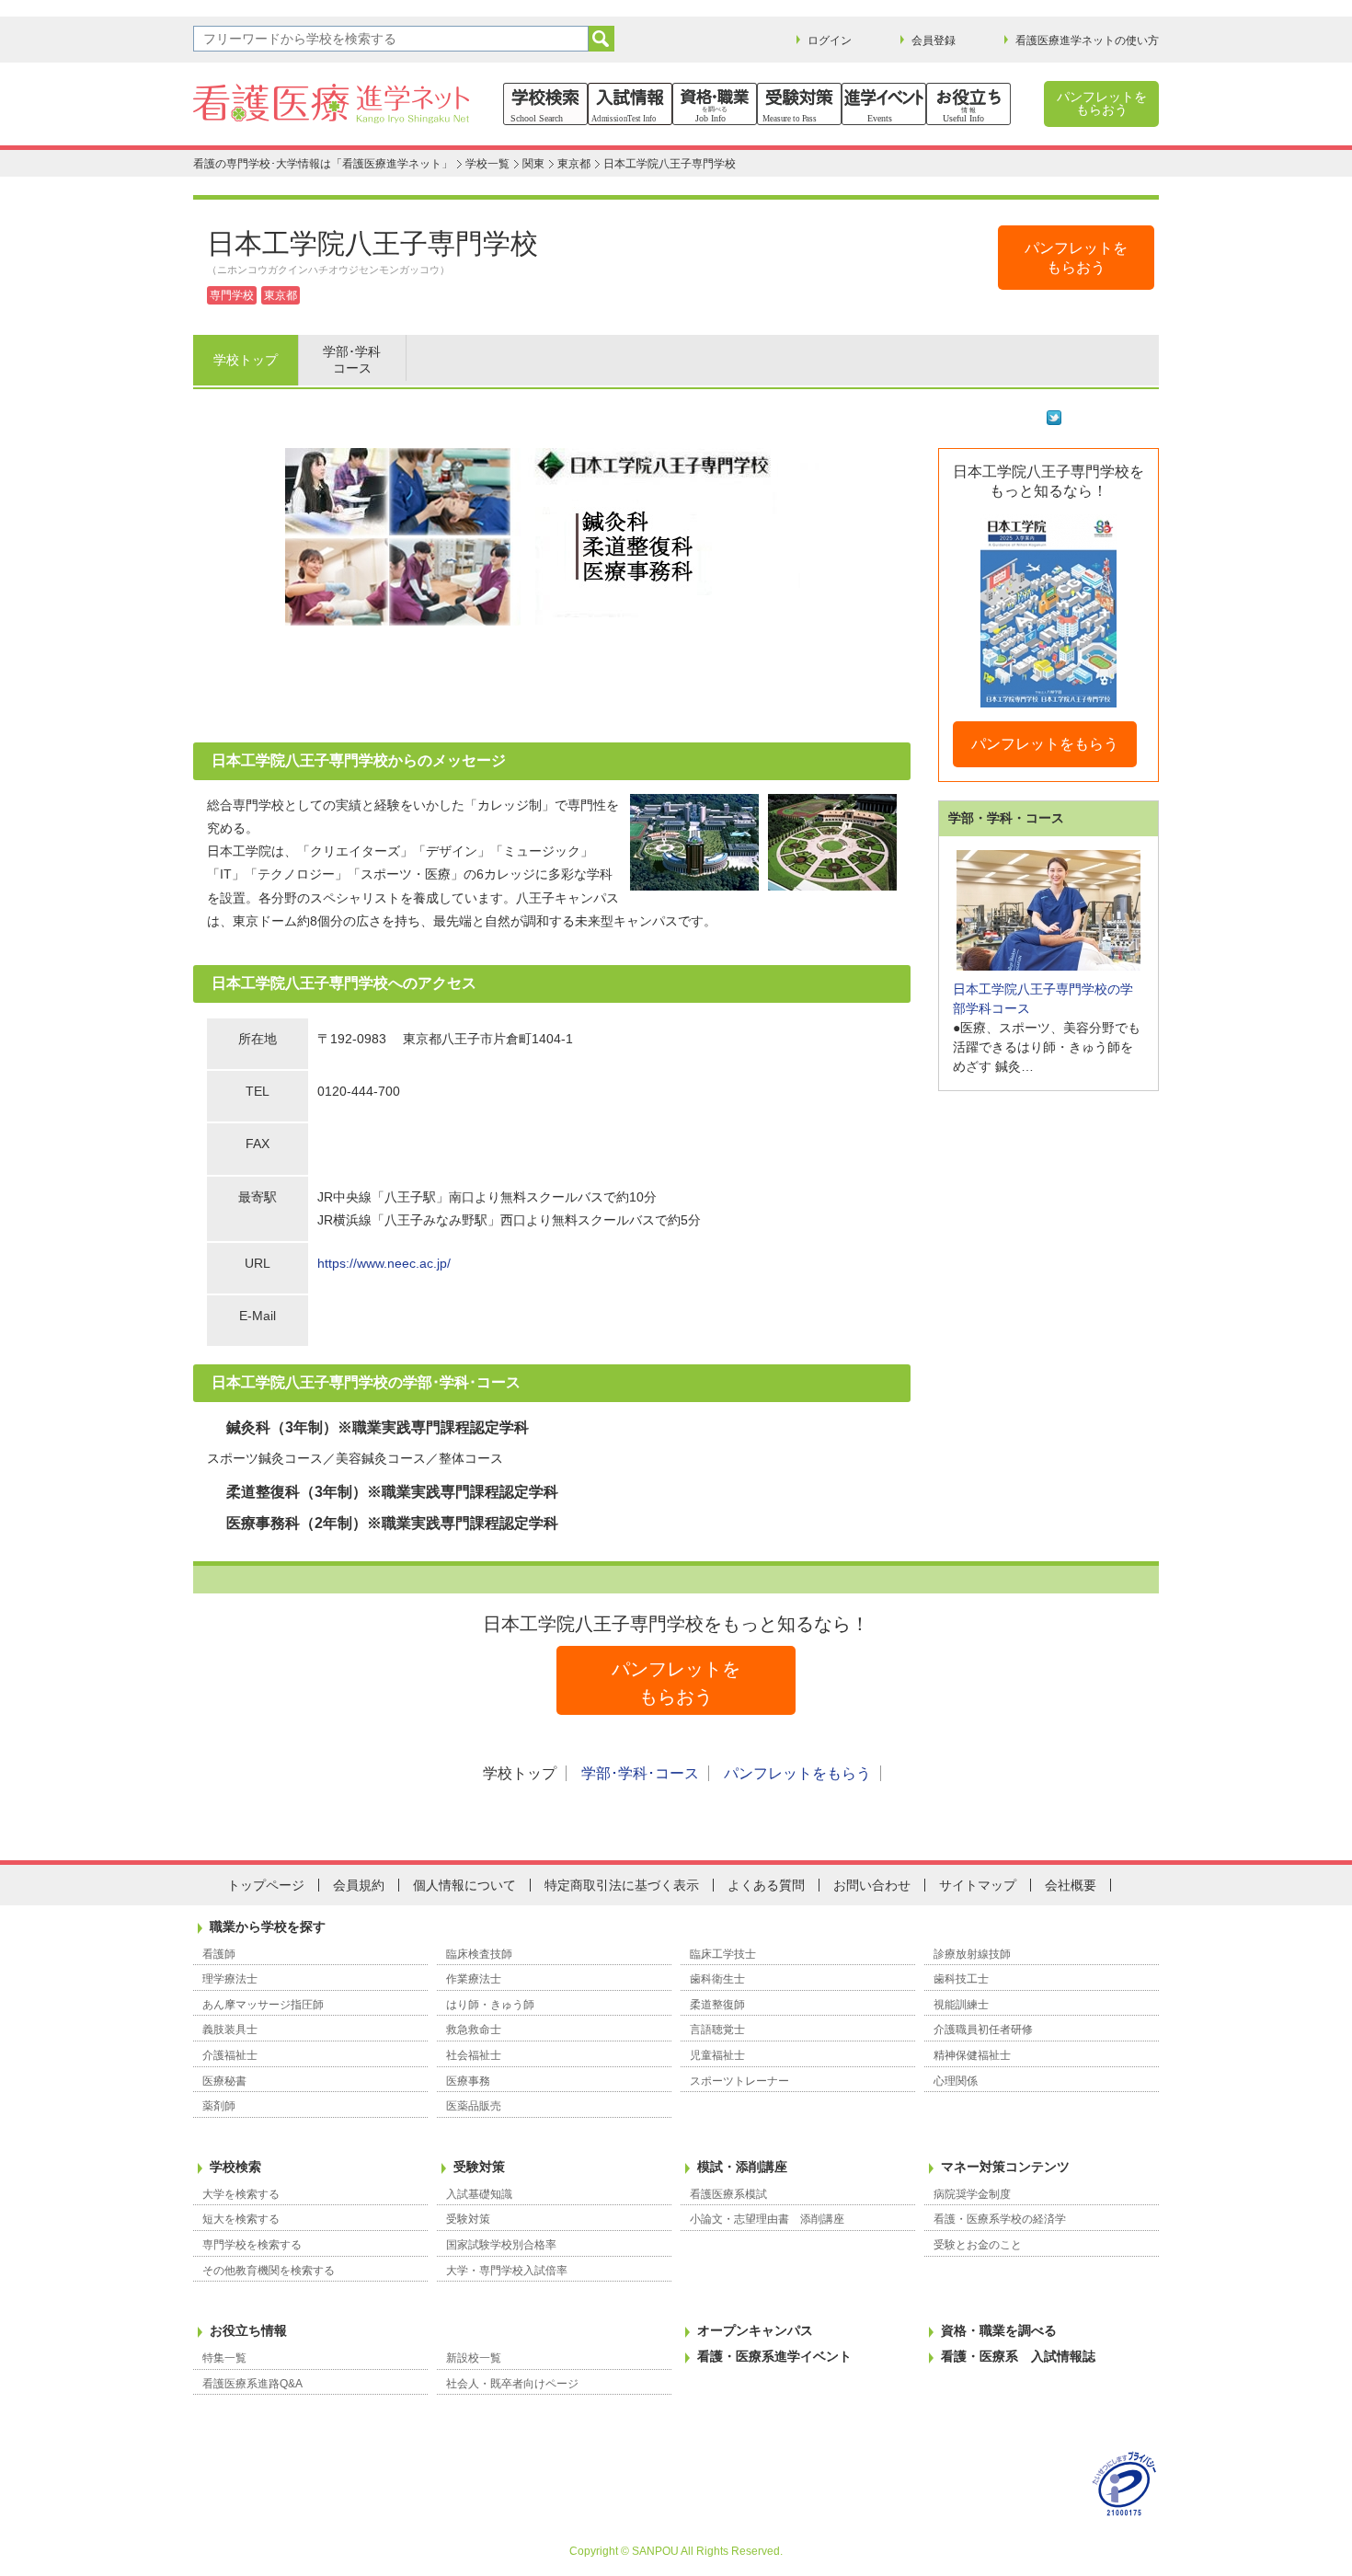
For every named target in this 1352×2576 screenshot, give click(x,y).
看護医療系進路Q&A (252, 2384)
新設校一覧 (474, 2358)
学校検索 (235, 2167)
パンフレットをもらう (1045, 744)
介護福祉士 (230, 2055)
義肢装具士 (230, 2030)
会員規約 (359, 1885)
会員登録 (934, 40)
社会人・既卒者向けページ (512, 2384)
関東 (533, 164)
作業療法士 (474, 1979)
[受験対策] (799, 104)
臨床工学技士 (723, 1954)
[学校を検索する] (545, 104)
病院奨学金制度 (972, 2194)
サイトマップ (978, 1885)
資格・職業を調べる (999, 2330)
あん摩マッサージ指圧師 (263, 2005)
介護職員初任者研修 (983, 2030)
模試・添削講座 (742, 2167)
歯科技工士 (961, 1979)
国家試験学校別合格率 (501, 2245)
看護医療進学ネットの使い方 (1087, 40)
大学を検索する (241, 2194)
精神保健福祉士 (972, 2055)
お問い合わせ (872, 1885)
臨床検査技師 (479, 1954)
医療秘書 (224, 2081)
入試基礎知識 (479, 2194)
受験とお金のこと (978, 2245)
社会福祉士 (474, 2055)
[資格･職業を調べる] (715, 104)
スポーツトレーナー (739, 2081)
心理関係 (956, 2081)
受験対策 (479, 2167)
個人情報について (464, 1885)
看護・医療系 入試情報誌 (1018, 2356)
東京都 (574, 164)
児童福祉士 (717, 2055)
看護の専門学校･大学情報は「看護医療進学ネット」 (323, 164)
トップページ (266, 1885)
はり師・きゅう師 (490, 2005)
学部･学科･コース (640, 1773)
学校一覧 (487, 164)
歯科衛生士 (717, 1979)
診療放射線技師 (972, 1954)
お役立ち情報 (248, 2330)
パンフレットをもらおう (1102, 103)
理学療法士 (230, 1979)
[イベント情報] (884, 104)
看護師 (219, 1954)
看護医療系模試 (728, 2194)
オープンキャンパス (755, 2330)
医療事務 (468, 2081)
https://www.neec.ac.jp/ (384, 1263)
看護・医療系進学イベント (774, 2356)
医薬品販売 (474, 2106)
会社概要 (1071, 1885)
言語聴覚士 (717, 2030)
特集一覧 (224, 2358)
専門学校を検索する (252, 2245)
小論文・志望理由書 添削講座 (767, 2219)
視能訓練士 (961, 2005)
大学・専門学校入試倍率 (507, 2271)
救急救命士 (474, 2030)
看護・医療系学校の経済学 (1000, 2219)
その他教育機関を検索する (269, 2271)
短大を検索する (241, 2219)
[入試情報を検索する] (630, 104)
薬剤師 (219, 2106)
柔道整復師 (717, 2005)
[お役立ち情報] (968, 104)
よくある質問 (766, 1885)
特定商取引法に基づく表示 (622, 1885)
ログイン (830, 40)
